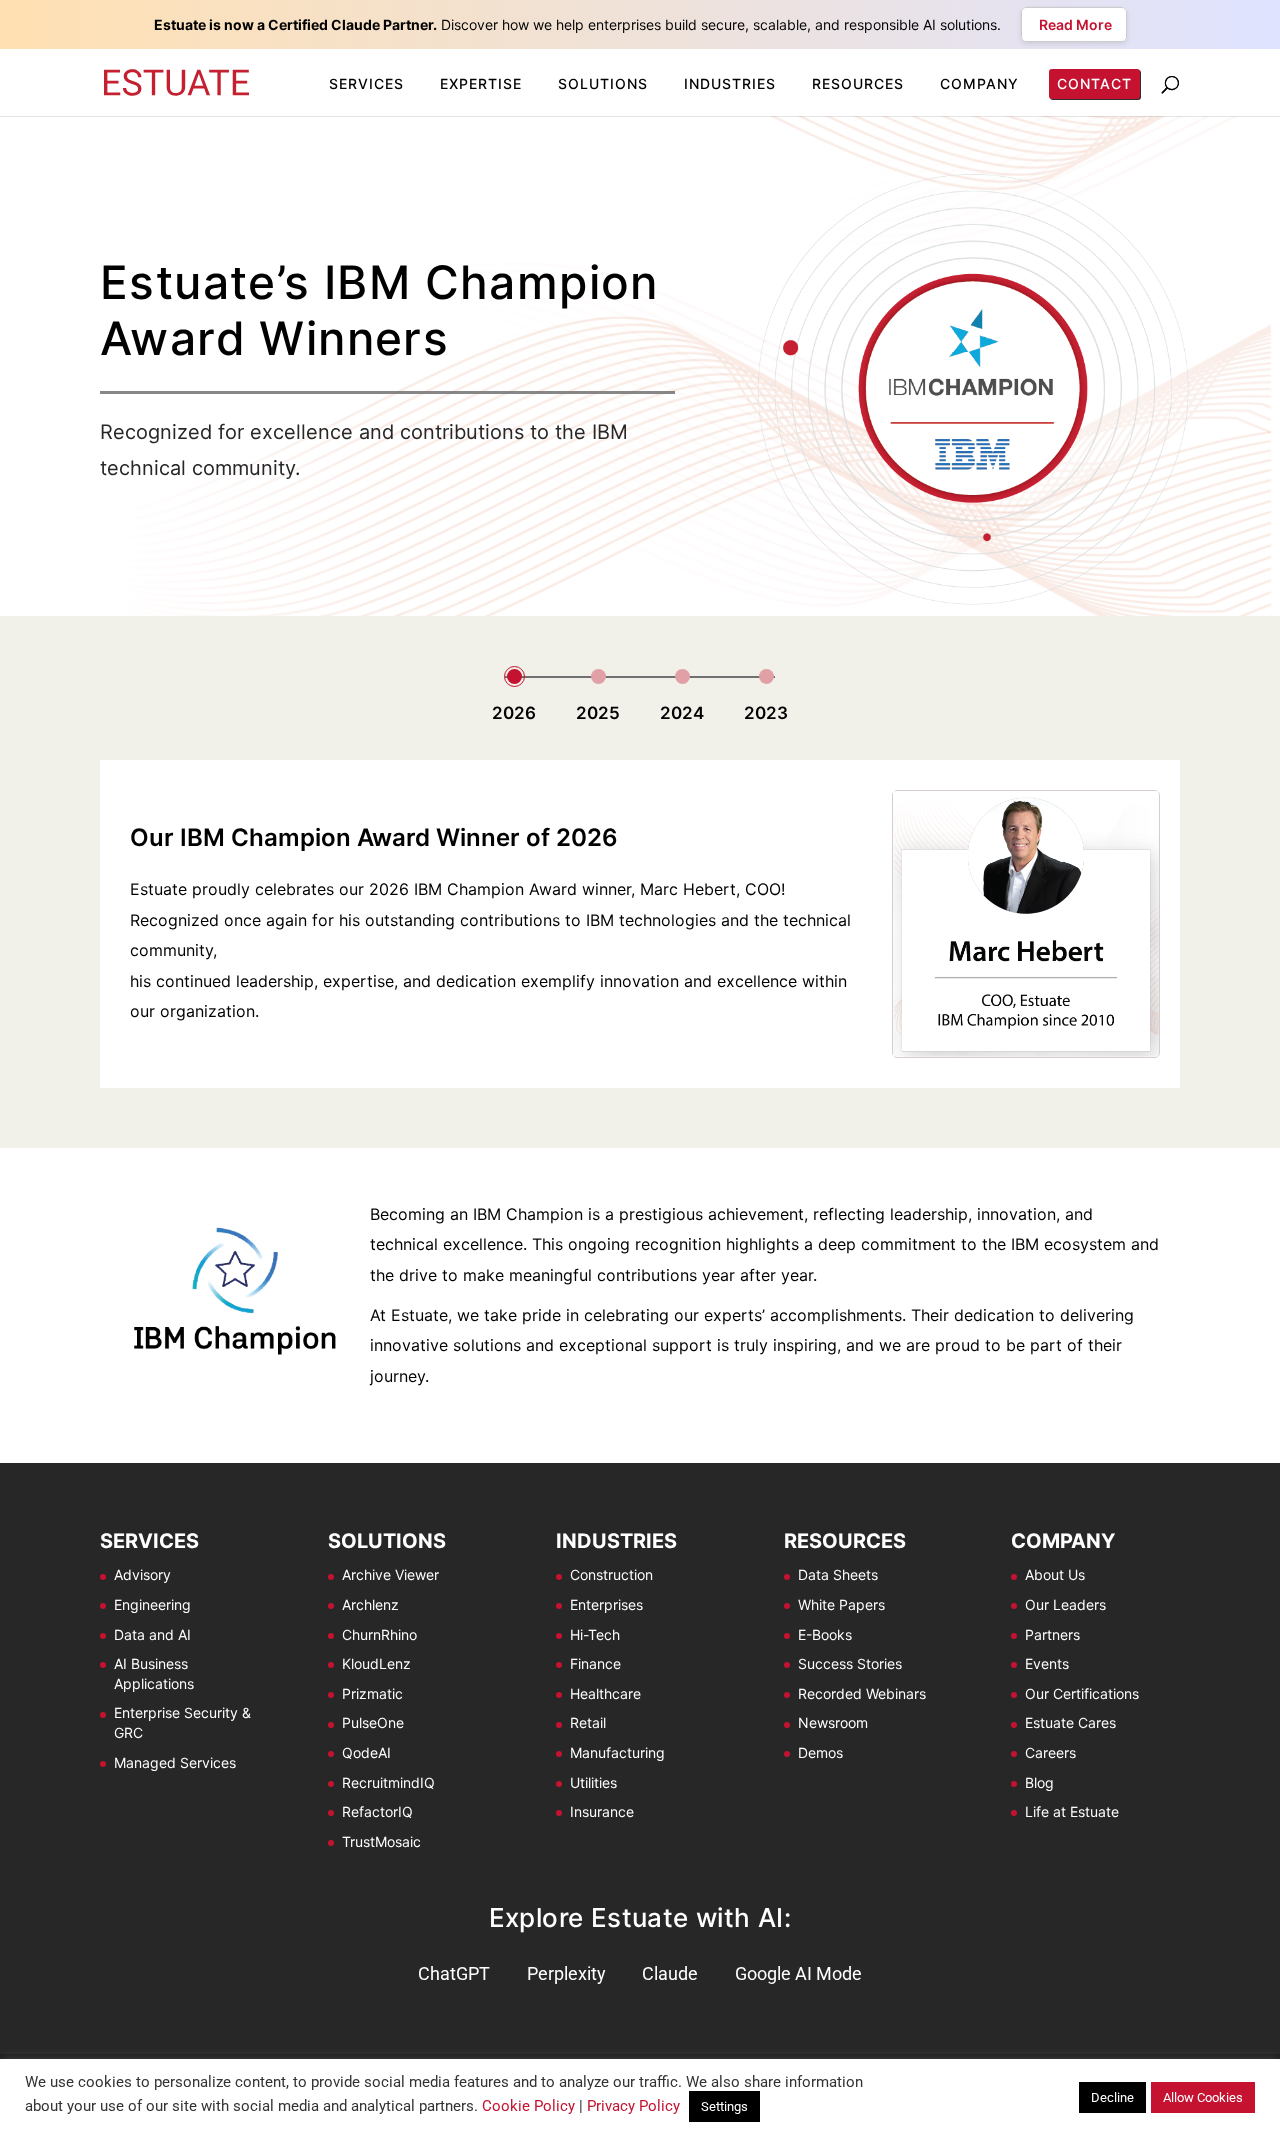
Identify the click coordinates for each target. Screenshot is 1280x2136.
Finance (595, 1663)
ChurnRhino (379, 1634)
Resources (858, 83)
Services (366, 83)
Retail (588, 1722)
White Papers (841, 1604)
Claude (670, 1973)
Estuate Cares (1070, 1722)
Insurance (602, 1811)
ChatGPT (454, 1973)
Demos (820, 1752)
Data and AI (152, 1634)
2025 (598, 713)
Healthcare (605, 1693)
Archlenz (370, 1604)
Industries (730, 83)
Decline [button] (1112, 2097)
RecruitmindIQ (388, 1782)
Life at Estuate (1072, 1811)
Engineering (152, 1604)
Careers (1050, 1752)
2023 (766, 713)
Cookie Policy (528, 2106)
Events (1047, 1663)
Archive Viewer (390, 1574)
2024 (682, 713)
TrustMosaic (381, 1841)
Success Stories (850, 1663)
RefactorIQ (377, 1811)
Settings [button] (724, 2106)
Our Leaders (1065, 1604)
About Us (1055, 1574)
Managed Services (175, 1762)
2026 (514, 713)
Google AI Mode (798, 1973)
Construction (611, 1574)
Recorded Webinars (862, 1693)
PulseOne (373, 1722)
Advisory (142, 1574)
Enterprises (606, 1604)
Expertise (481, 83)
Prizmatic (372, 1693)
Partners (1052, 1634)
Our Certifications (1082, 1693)
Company (979, 83)
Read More (1074, 24)
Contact (1094, 83)
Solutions (603, 83)
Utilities (593, 1782)
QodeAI (366, 1752)
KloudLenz (376, 1663)
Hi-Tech (595, 1634)
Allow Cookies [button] (1203, 2097)
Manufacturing (617, 1752)
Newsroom (833, 1722)
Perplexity (566, 1973)
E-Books (825, 1634)
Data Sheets (838, 1574)
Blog (1039, 1782)
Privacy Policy (633, 2106)
